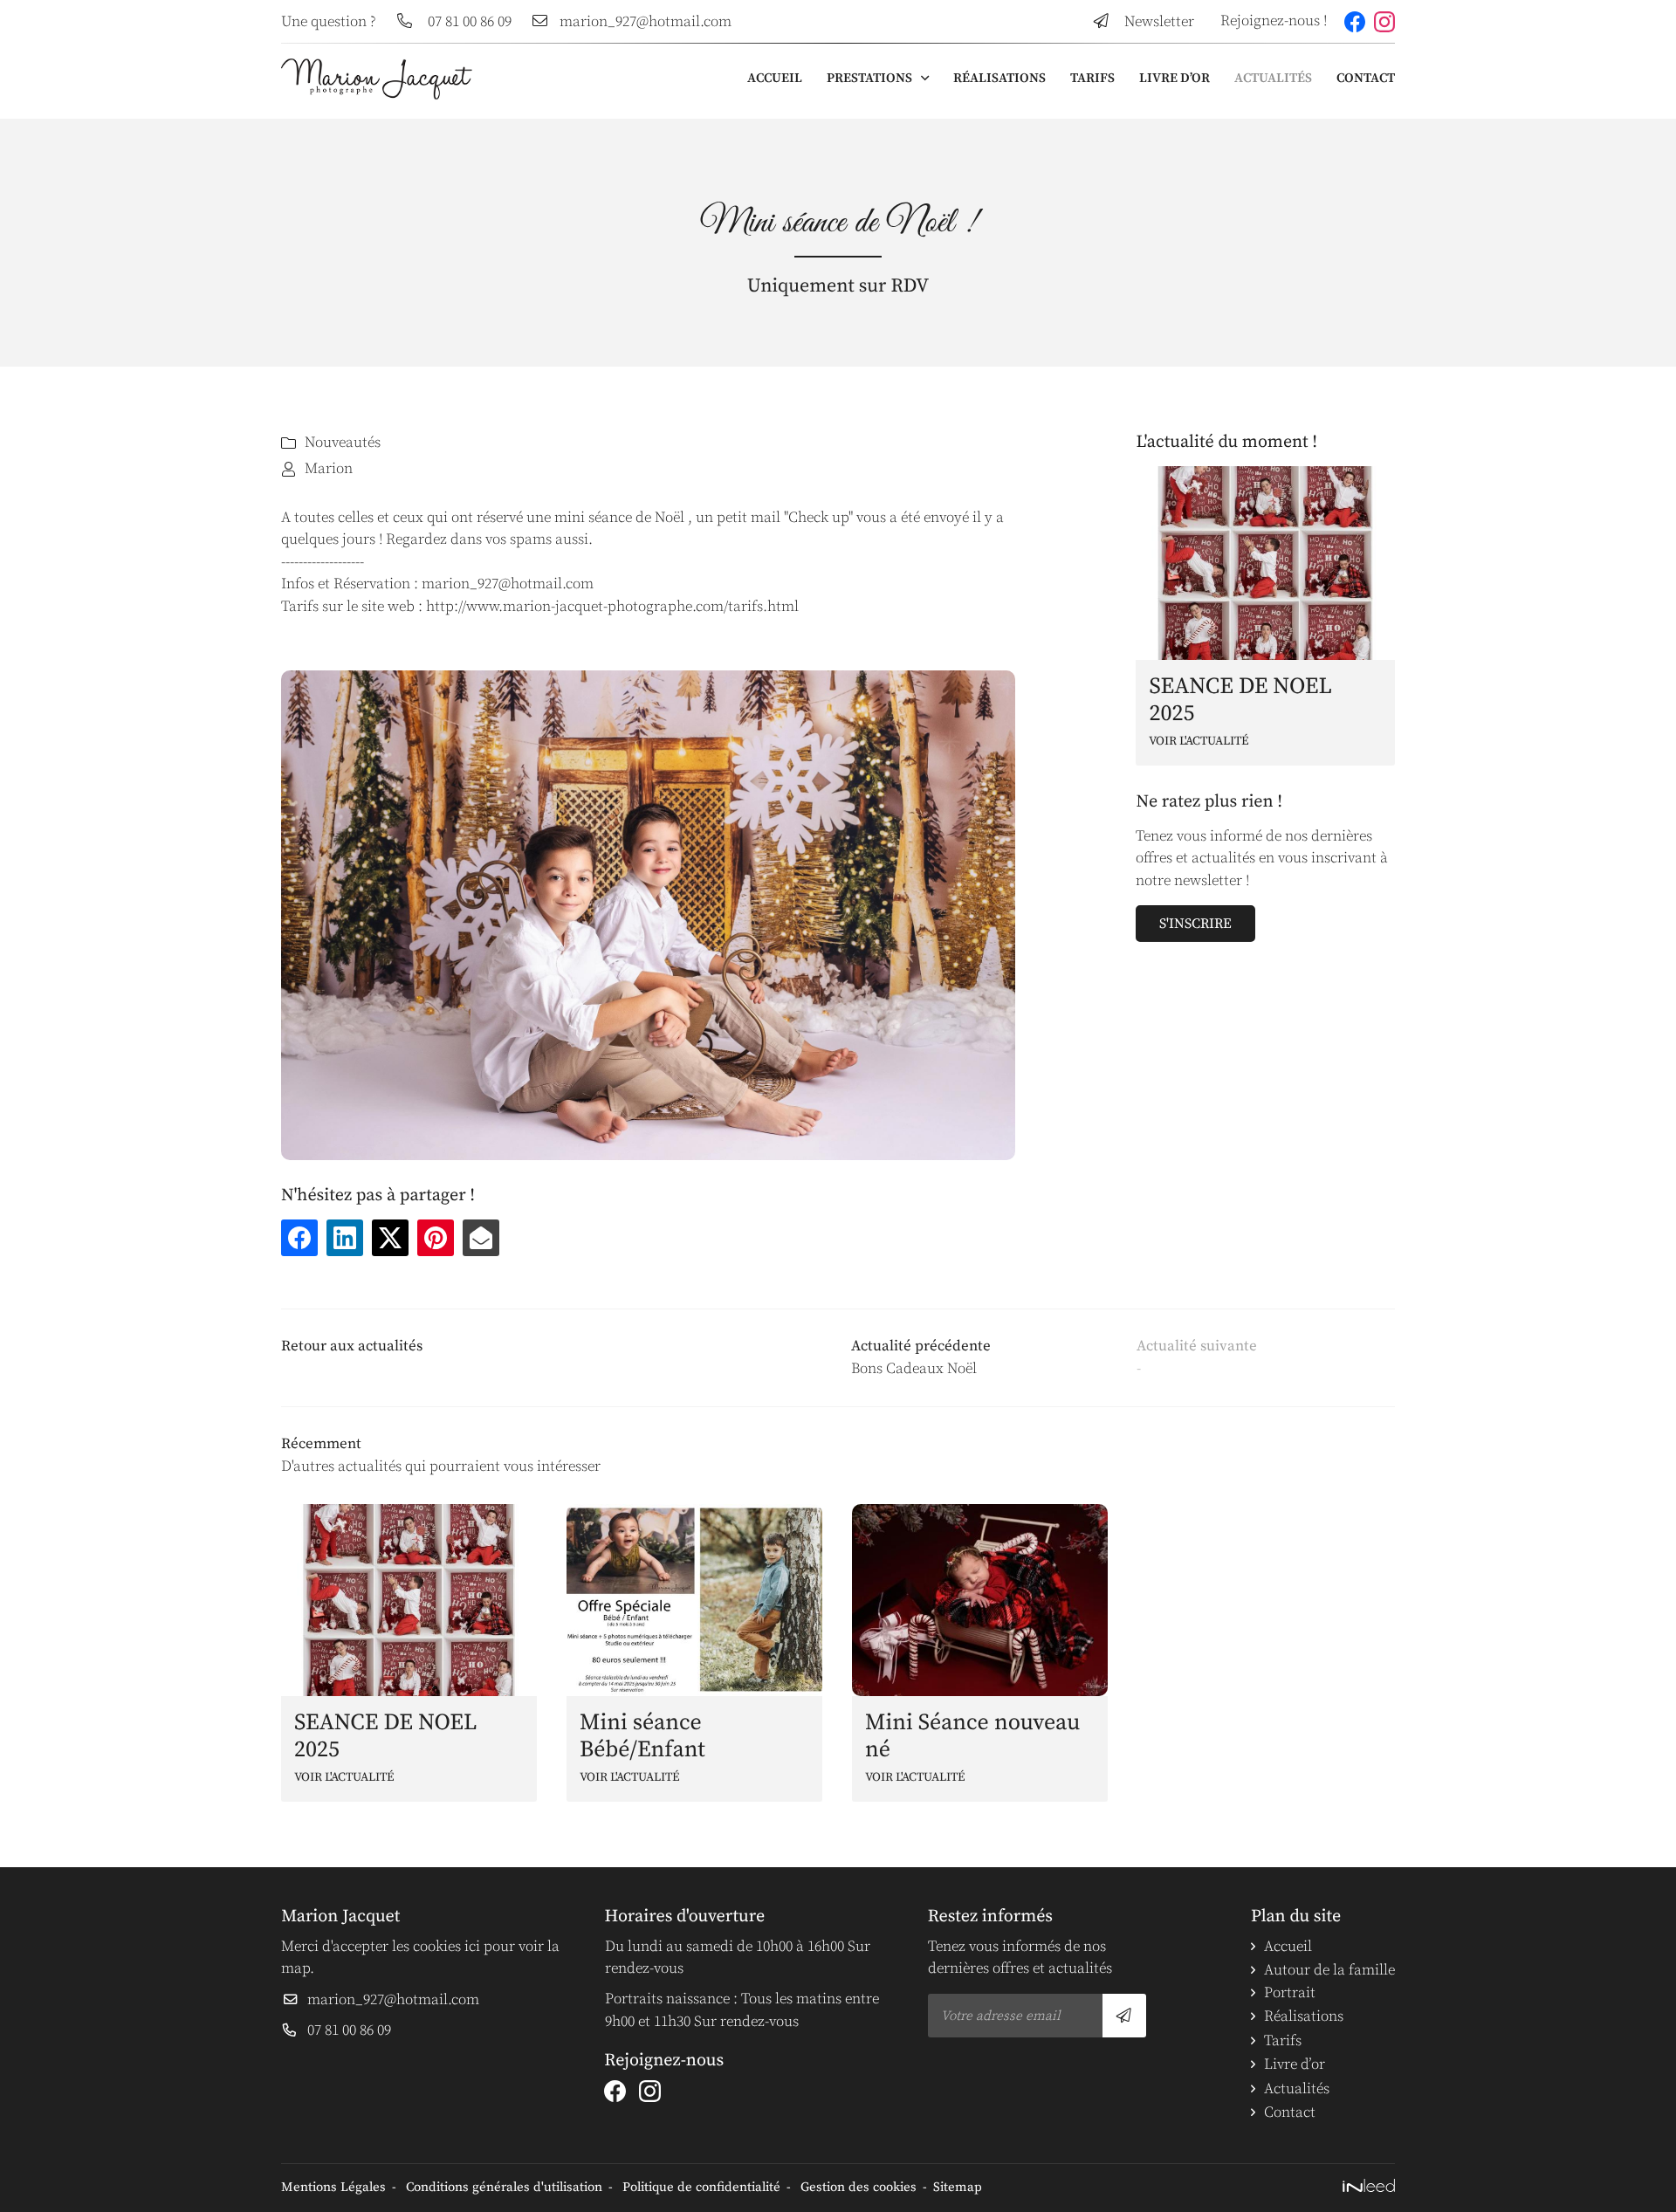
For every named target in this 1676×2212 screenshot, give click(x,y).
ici (472, 1947)
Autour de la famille (1329, 1970)
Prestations (869, 78)
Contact (1366, 78)
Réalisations (999, 78)
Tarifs (1092, 78)
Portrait (1290, 1993)
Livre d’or (1175, 78)
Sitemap (958, 2187)
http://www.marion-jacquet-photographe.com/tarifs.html (612, 607)
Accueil (775, 78)
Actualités (1273, 78)
